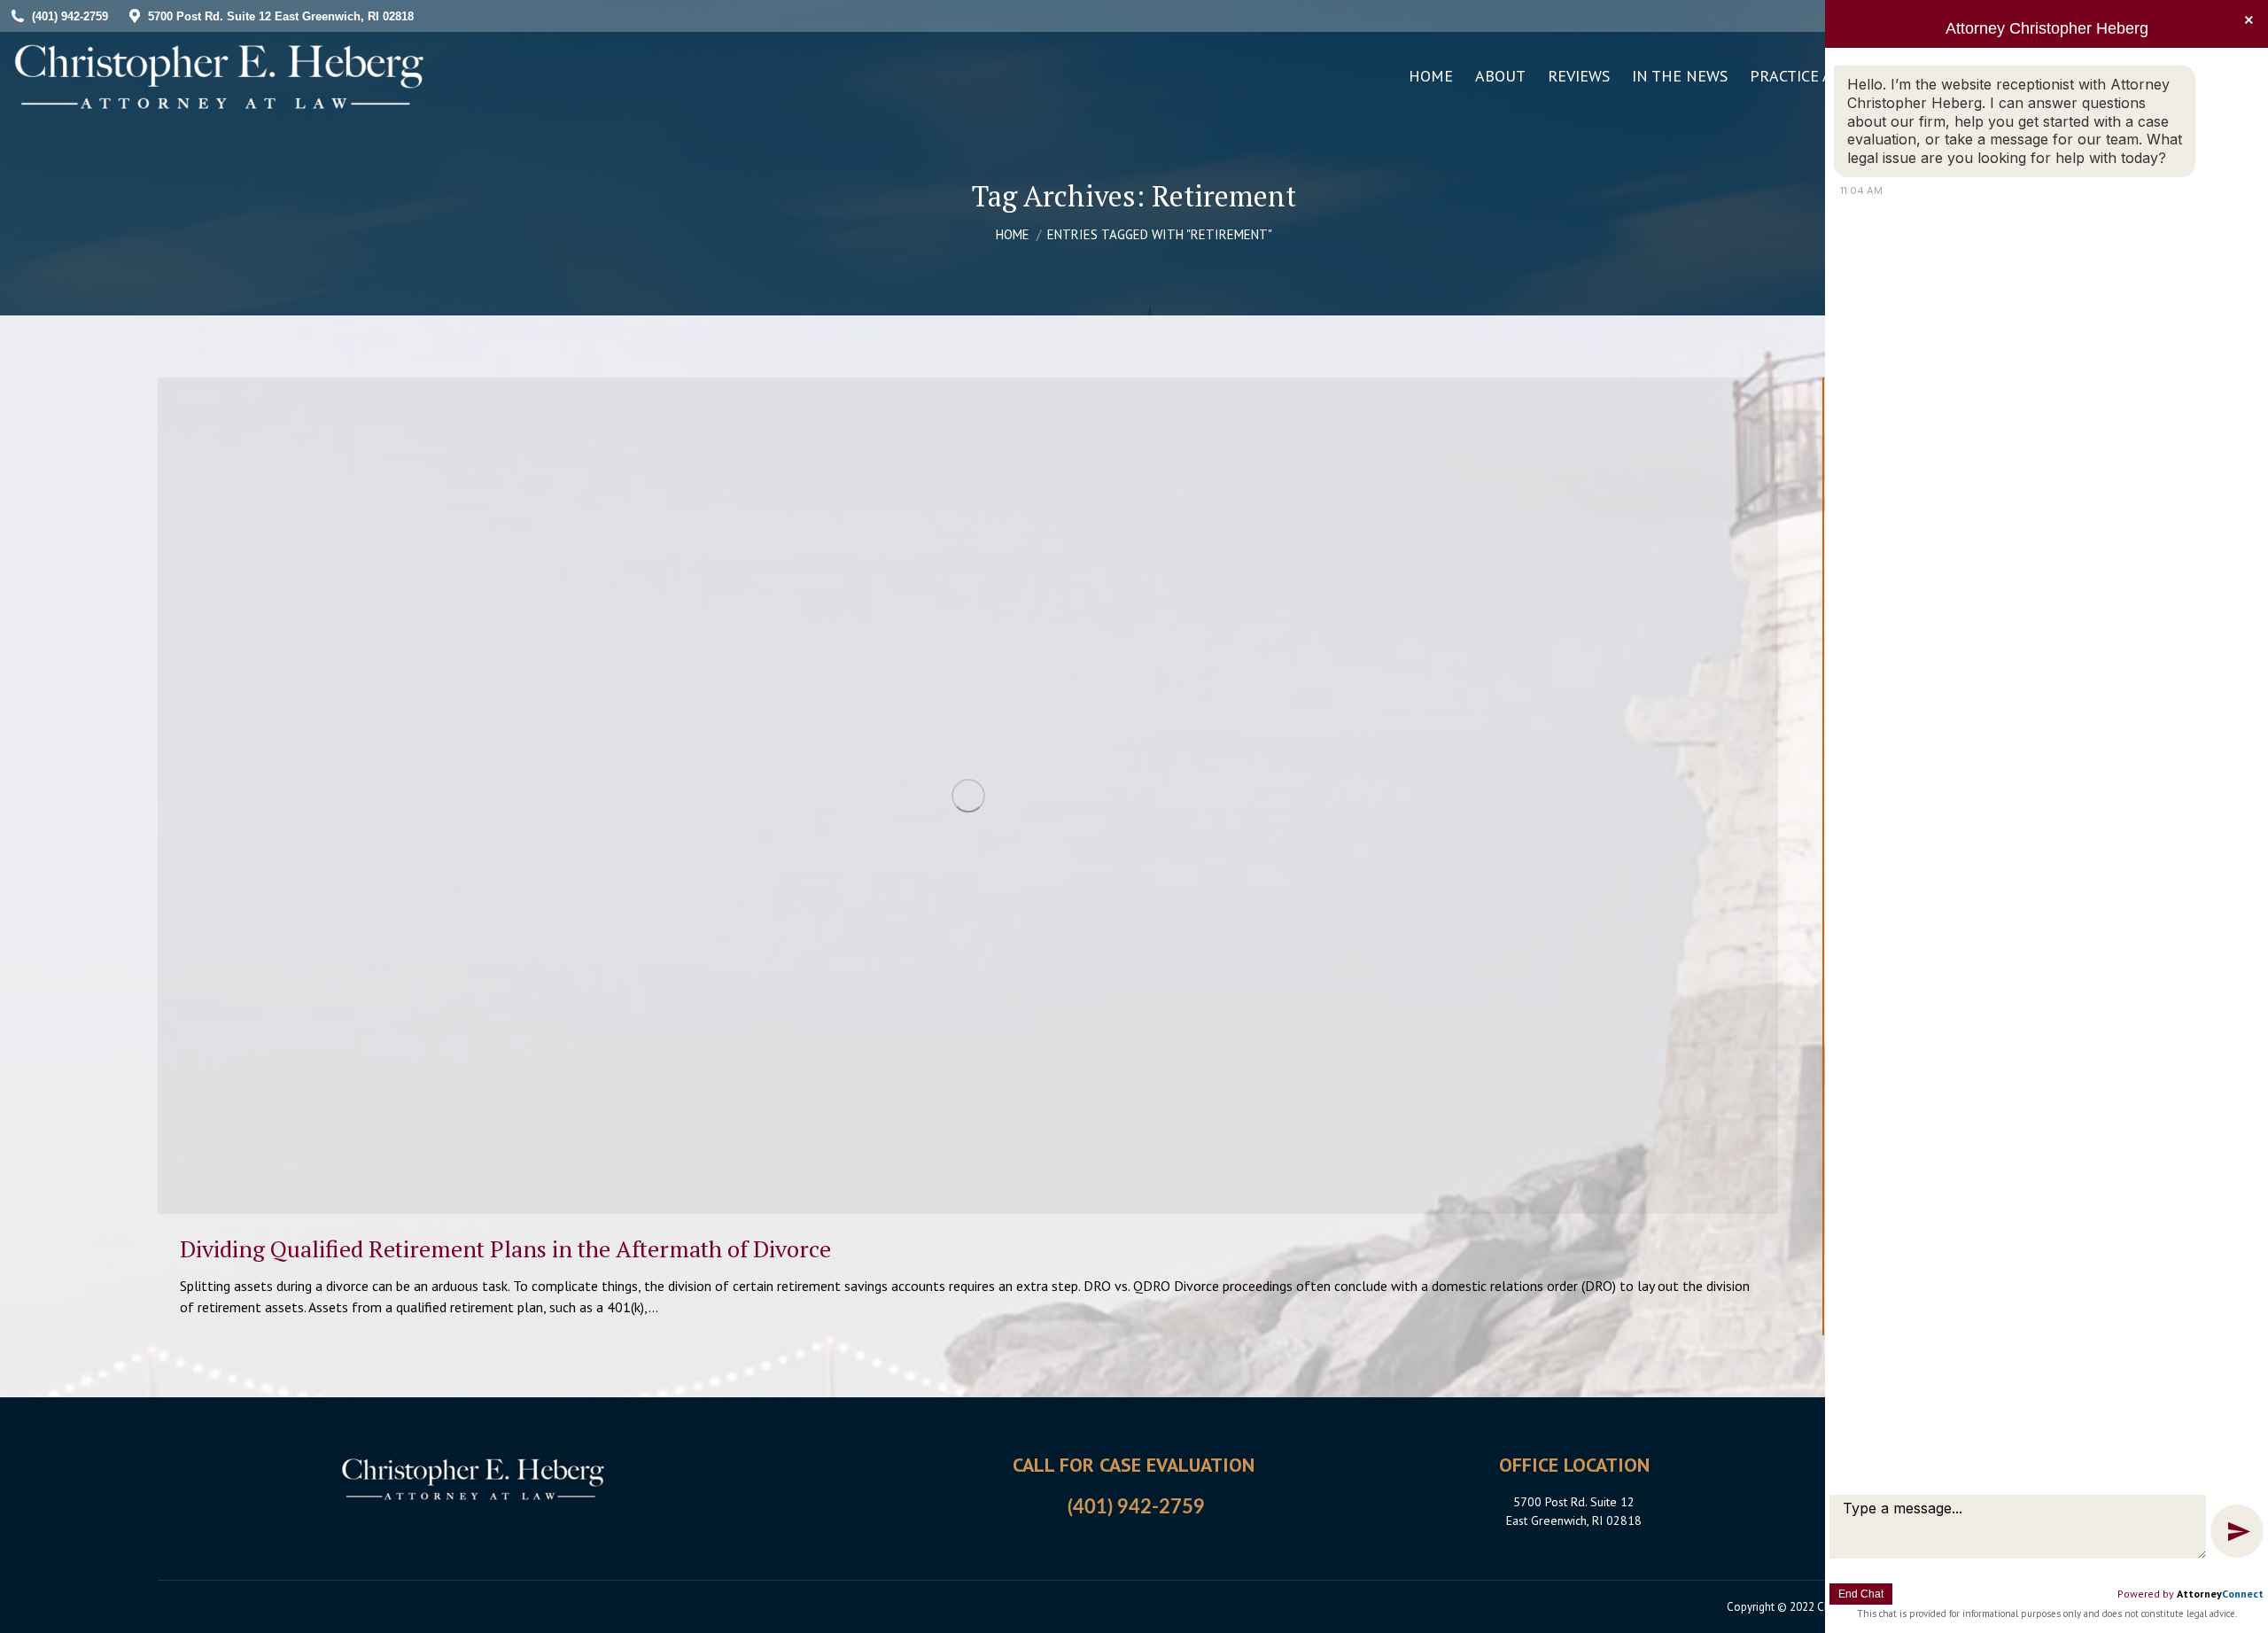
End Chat (1861, 1594)
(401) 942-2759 (1136, 1507)
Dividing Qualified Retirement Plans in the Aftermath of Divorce (505, 1248)
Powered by (2190, 1594)
